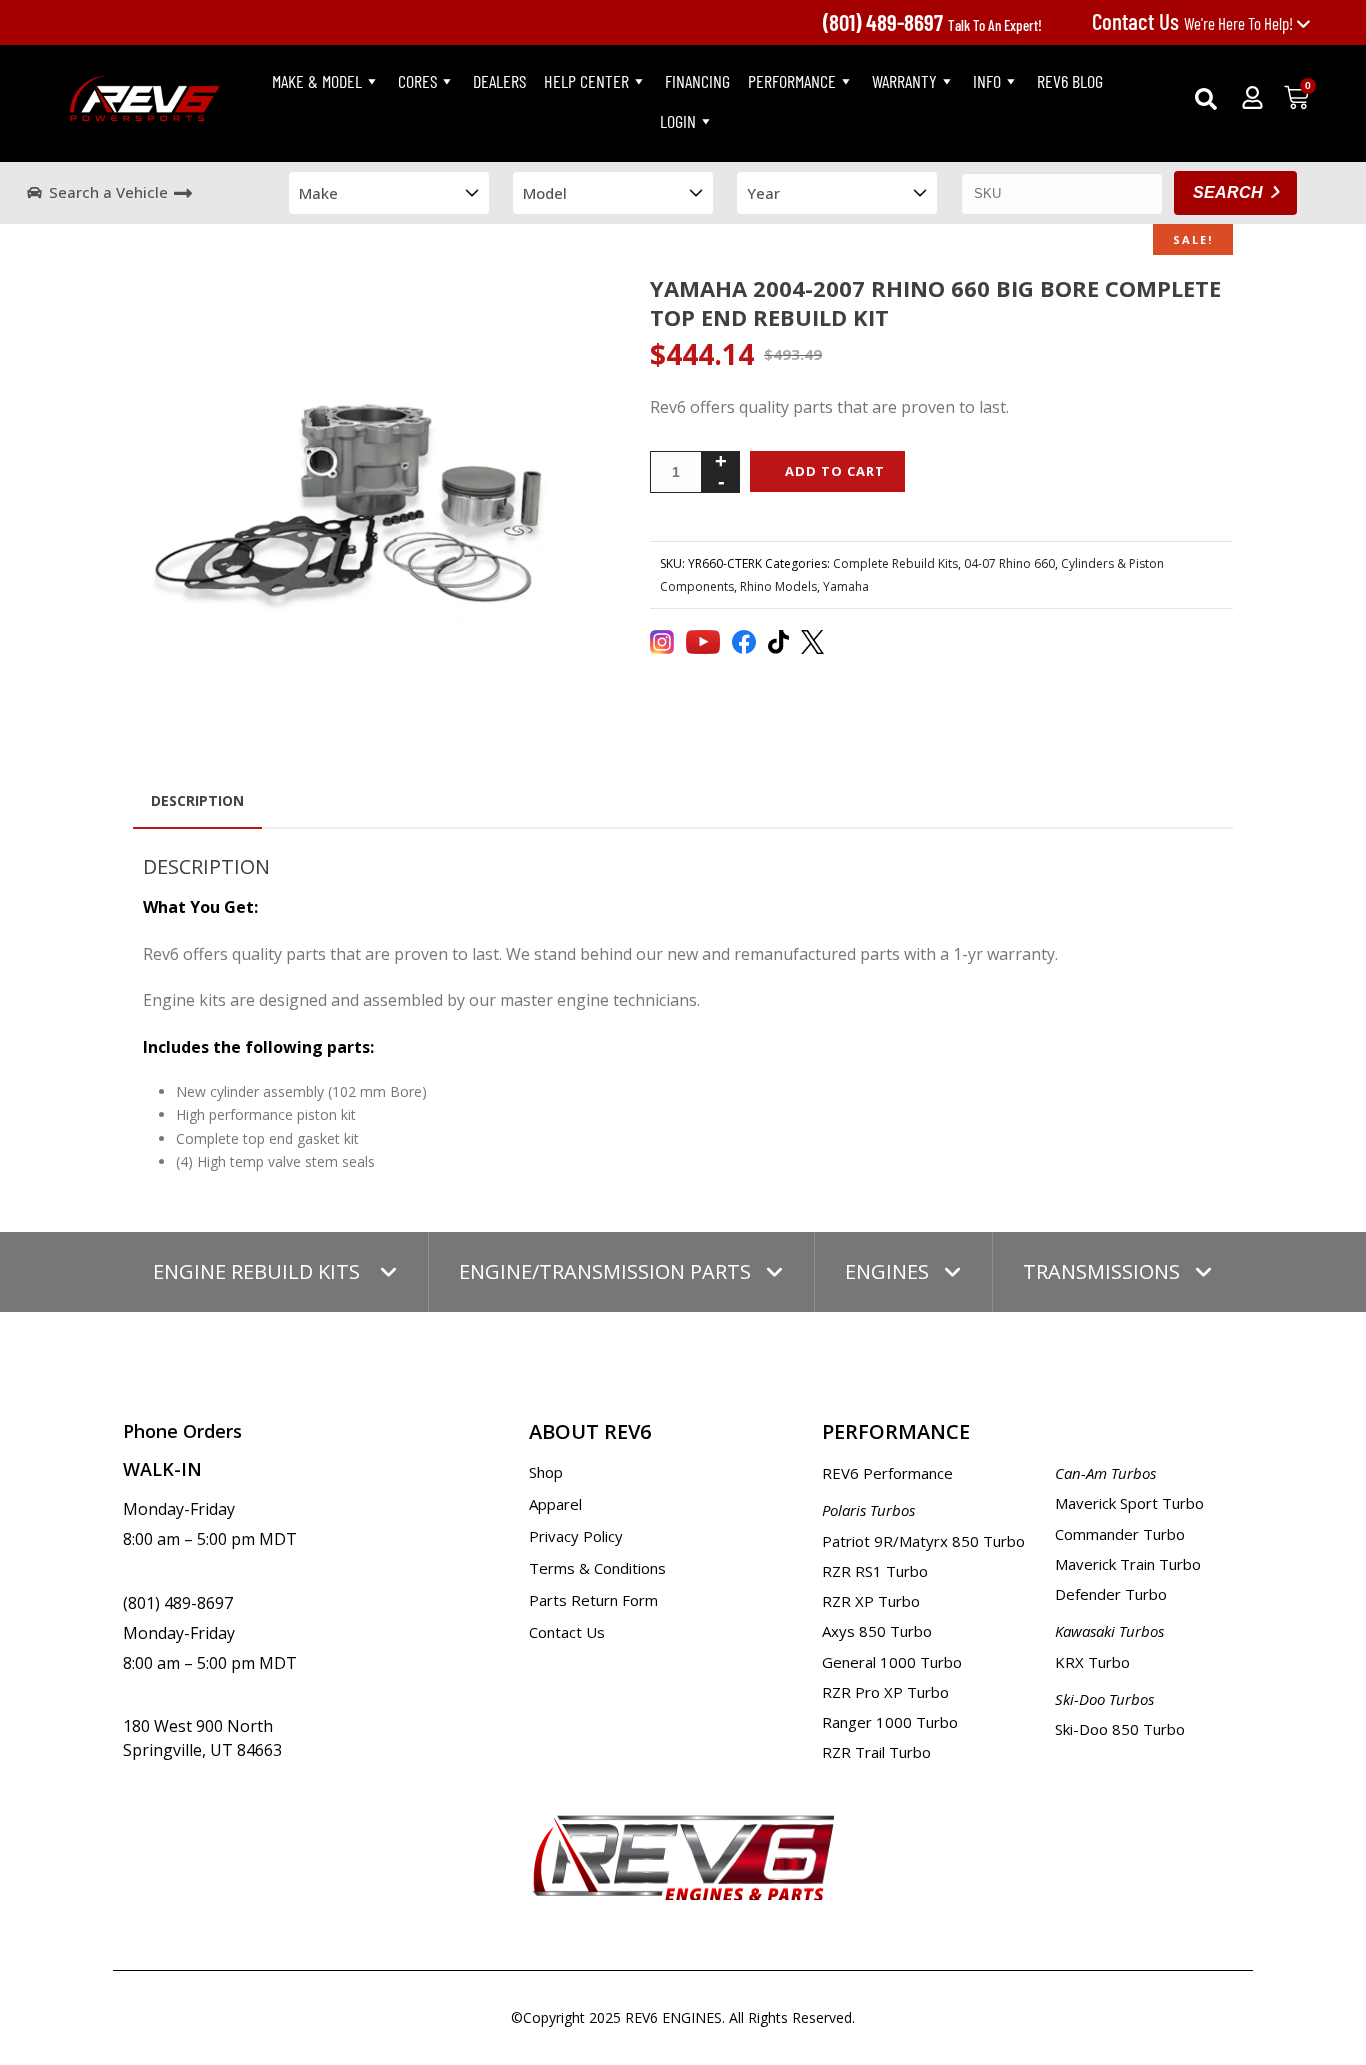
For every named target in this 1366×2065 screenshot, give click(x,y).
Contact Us (567, 1632)
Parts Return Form (593, 1600)
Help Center (586, 81)
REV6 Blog (1070, 81)
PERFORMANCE (792, 81)
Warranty (904, 81)
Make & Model (317, 81)
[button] (1206, 99)
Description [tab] (197, 800)
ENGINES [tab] (887, 1271)
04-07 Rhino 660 (1009, 563)
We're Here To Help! (1194, 23)
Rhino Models (778, 586)
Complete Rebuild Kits (895, 563)
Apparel (555, 1504)
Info (987, 81)
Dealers (499, 81)
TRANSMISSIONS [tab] (1101, 1271)
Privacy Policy (576, 1536)
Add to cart (835, 471)
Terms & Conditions (597, 1568)
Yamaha (846, 586)
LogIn (678, 121)
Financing (697, 81)
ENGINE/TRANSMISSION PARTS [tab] (605, 1271)
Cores (417, 81)
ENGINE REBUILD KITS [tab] (259, 1271)
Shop (546, 1472)
